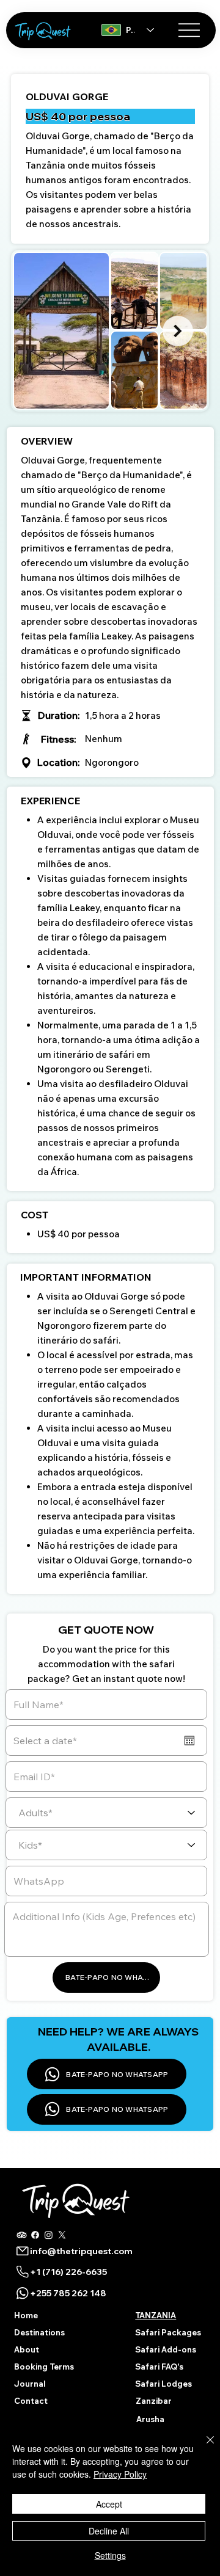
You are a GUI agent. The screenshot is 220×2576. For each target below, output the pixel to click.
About (27, 2349)
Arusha (150, 2419)
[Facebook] (35, 2235)
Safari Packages (168, 2332)
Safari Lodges (163, 2384)
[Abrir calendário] (189, 1741)
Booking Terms (44, 2367)
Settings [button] (110, 2555)
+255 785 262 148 (68, 2293)
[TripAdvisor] (22, 2235)
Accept (109, 2504)
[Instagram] (49, 2235)
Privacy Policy (120, 2474)
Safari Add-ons (166, 2349)
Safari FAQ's (159, 2367)
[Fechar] (203, 2447)
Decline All (109, 2531)
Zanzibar (154, 2401)
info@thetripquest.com (81, 2251)
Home (26, 2315)
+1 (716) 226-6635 (68, 2272)
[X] (62, 2235)
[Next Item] (178, 331)
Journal (30, 2384)
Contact (31, 2401)
